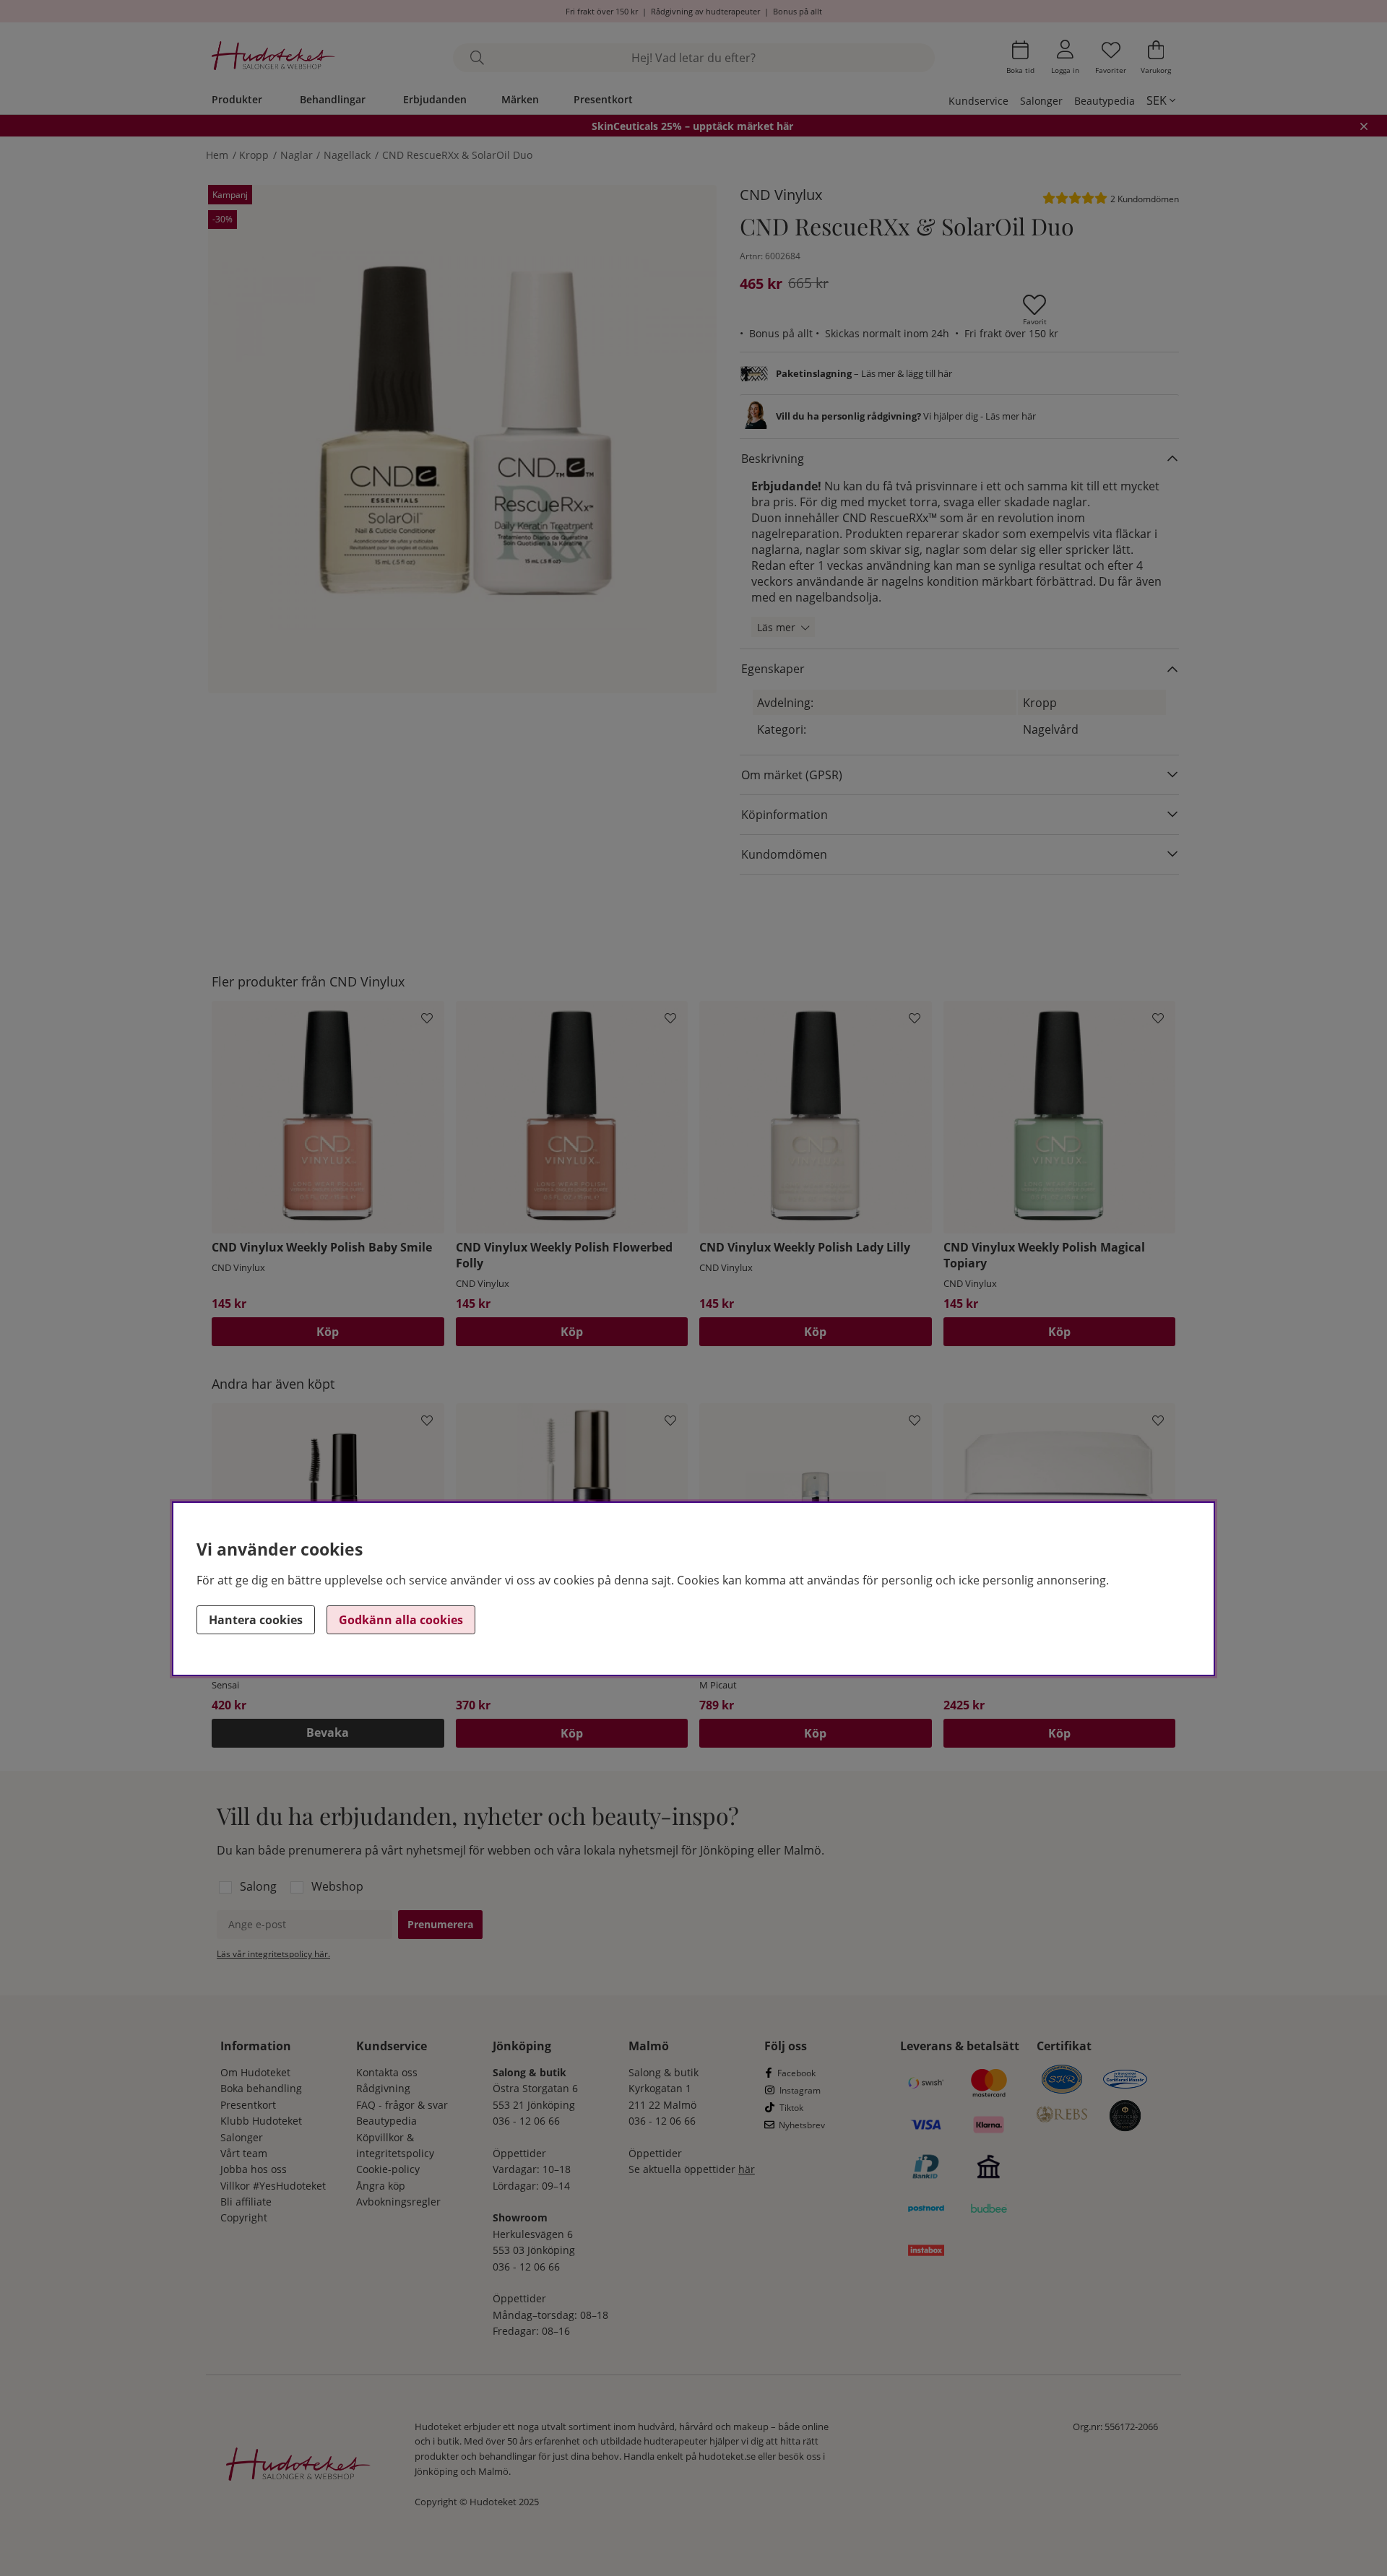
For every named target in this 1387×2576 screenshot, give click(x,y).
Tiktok (791, 2108)
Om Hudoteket (255, 2072)
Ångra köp (381, 2186)
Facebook (796, 2073)
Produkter (237, 99)
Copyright (244, 2217)
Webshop (337, 1886)
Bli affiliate (246, 2202)
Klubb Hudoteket (261, 2121)
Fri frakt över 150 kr (602, 11)
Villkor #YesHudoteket (273, 2186)
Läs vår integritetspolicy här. (273, 1954)
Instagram (800, 2090)
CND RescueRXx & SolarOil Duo (457, 155)
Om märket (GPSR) (792, 775)
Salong (258, 1886)
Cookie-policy (388, 2169)
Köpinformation (785, 815)
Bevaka (328, 1732)
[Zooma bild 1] (462, 439)
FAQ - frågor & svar (402, 2105)
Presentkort (603, 99)
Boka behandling (261, 2088)
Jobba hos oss (254, 2169)
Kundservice (978, 101)
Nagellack (347, 155)
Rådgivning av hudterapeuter (705, 11)
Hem (217, 155)
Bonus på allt (798, 11)
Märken (520, 99)
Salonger (1041, 101)
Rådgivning (383, 2088)
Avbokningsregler (398, 2202)
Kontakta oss (387, 2072)
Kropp (254, 155)
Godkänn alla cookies (401, 1620)
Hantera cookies (256, 1620)
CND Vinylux (781, 195)
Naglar (297, 155)
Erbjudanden (435, 99)
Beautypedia (1105, 101)
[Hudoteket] (273, 57)
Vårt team (244, 2153)
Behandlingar (333, 99)
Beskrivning (773, 459)
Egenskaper (773, 669)
